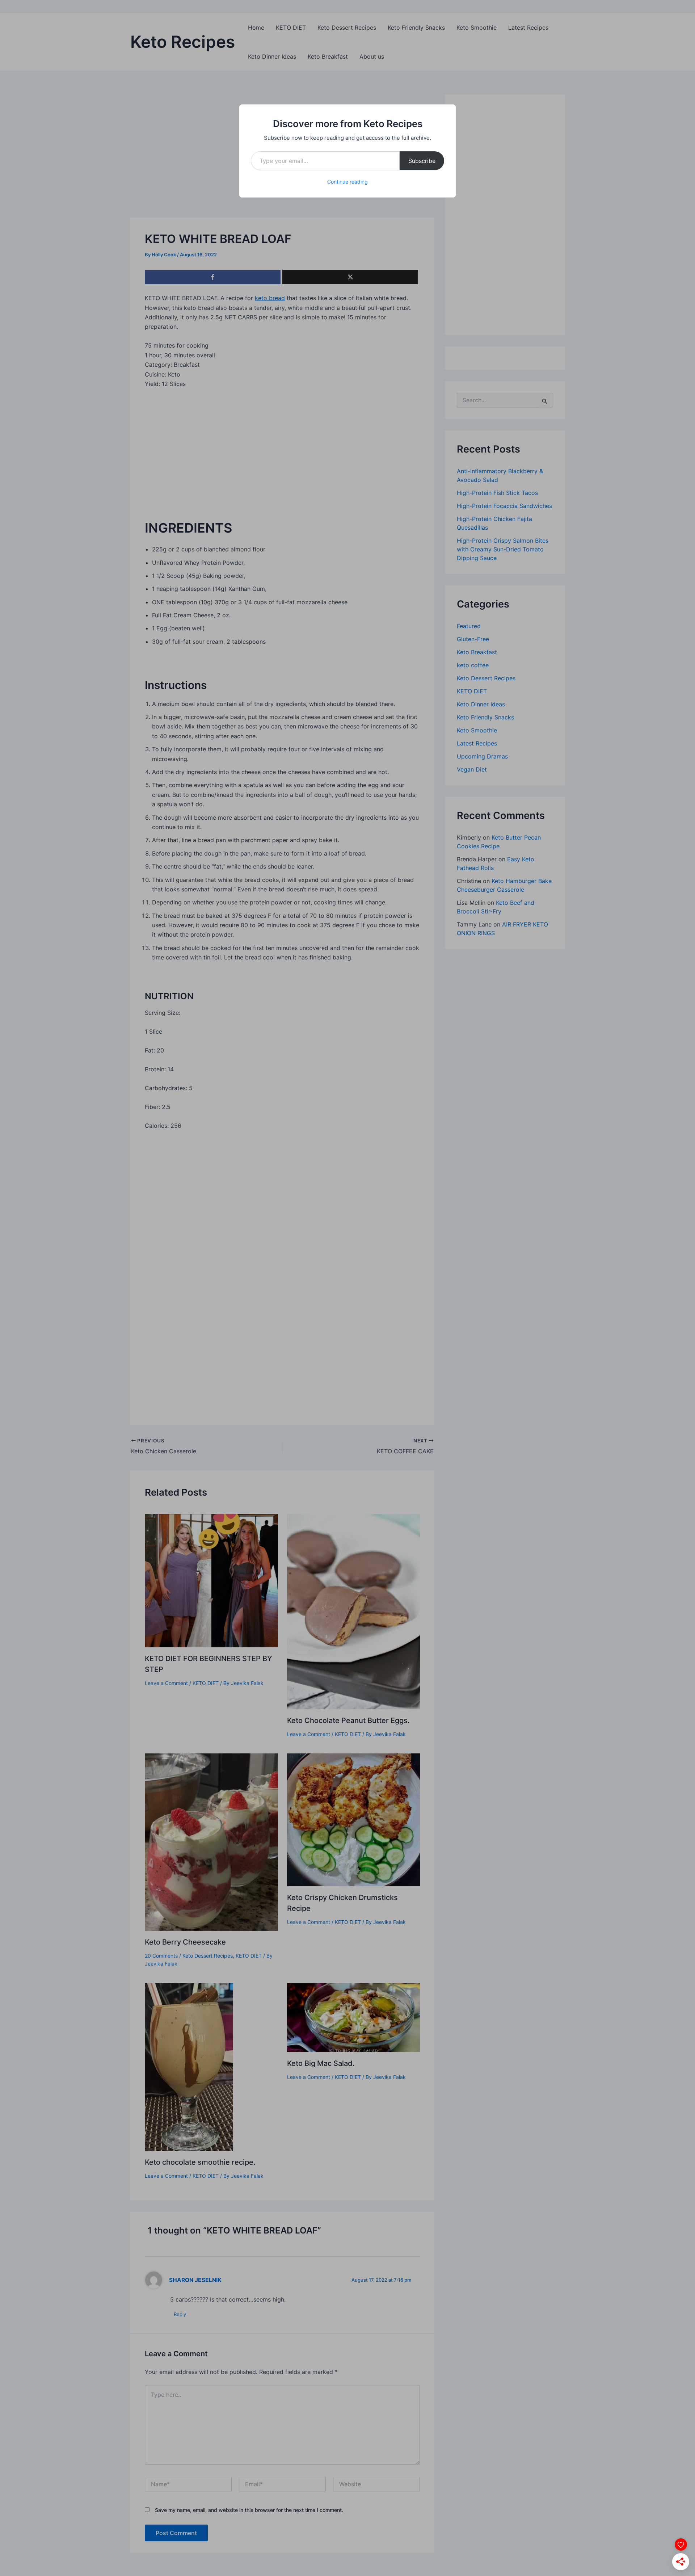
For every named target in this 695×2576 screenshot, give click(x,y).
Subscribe (422, 161)
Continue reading (347, 182)
